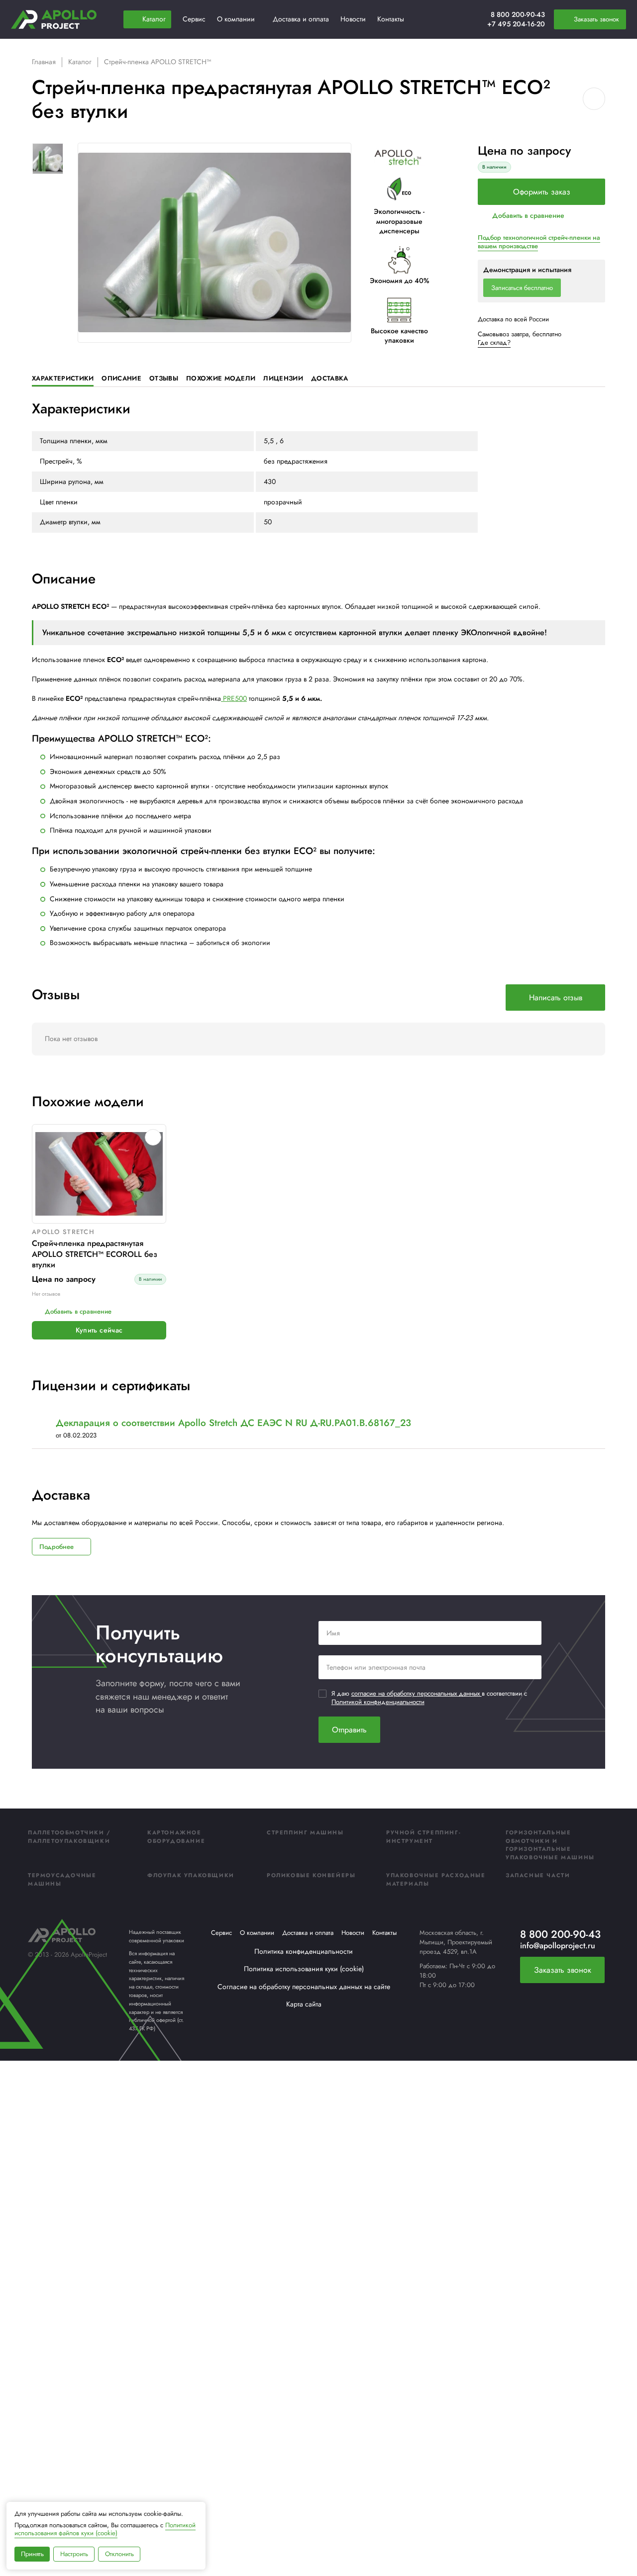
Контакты (384, 1933)
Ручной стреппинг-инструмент (423, 1837)
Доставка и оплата (308, 1933)
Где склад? (494, 342)
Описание (121, 378)
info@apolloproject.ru (558, 1946)
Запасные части (538, 1875)
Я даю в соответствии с (429, 1698)
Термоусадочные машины (62, 1879)
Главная (44, 62)
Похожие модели (221, 378)
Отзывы (164, 378)
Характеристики (63, 378)
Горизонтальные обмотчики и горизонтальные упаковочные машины (550, 1845)
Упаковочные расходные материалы (436, 1879)
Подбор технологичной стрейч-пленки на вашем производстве (539, 242)
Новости (353, 1933)
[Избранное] (455, 19)
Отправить (349, 1730)
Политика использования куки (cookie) (304, 1969)
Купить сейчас (99, 1330)
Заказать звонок (563, 1970)
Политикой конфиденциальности (378, 1702)
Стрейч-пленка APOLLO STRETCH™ (158, 62)
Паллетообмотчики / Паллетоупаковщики (69, 1837)
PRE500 (234, 698)
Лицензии (283, 378)
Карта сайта (304, 2004)
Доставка (330, 378)
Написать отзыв (556, 998)
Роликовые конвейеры (311, 1875)
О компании (257, 1933)
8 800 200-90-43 (518, 14)
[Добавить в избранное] (594, 99)
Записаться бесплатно (522, 288)
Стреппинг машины (305, 1832)
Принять (32, 2554)
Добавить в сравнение (528, 215)
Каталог (80, 62)
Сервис (221, 1933)
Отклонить (119, 2554)
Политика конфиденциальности (304, 1951)
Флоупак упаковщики (191, 1875)
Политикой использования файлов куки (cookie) (105, 2529)
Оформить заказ (542, 192)
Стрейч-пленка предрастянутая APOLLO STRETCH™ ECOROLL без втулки (95, 1254)
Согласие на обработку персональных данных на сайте (304, 1987)
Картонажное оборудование (176, 1837)
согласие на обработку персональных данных (417, 1693)
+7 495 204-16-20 (516, 24)
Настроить (74, 2554)
